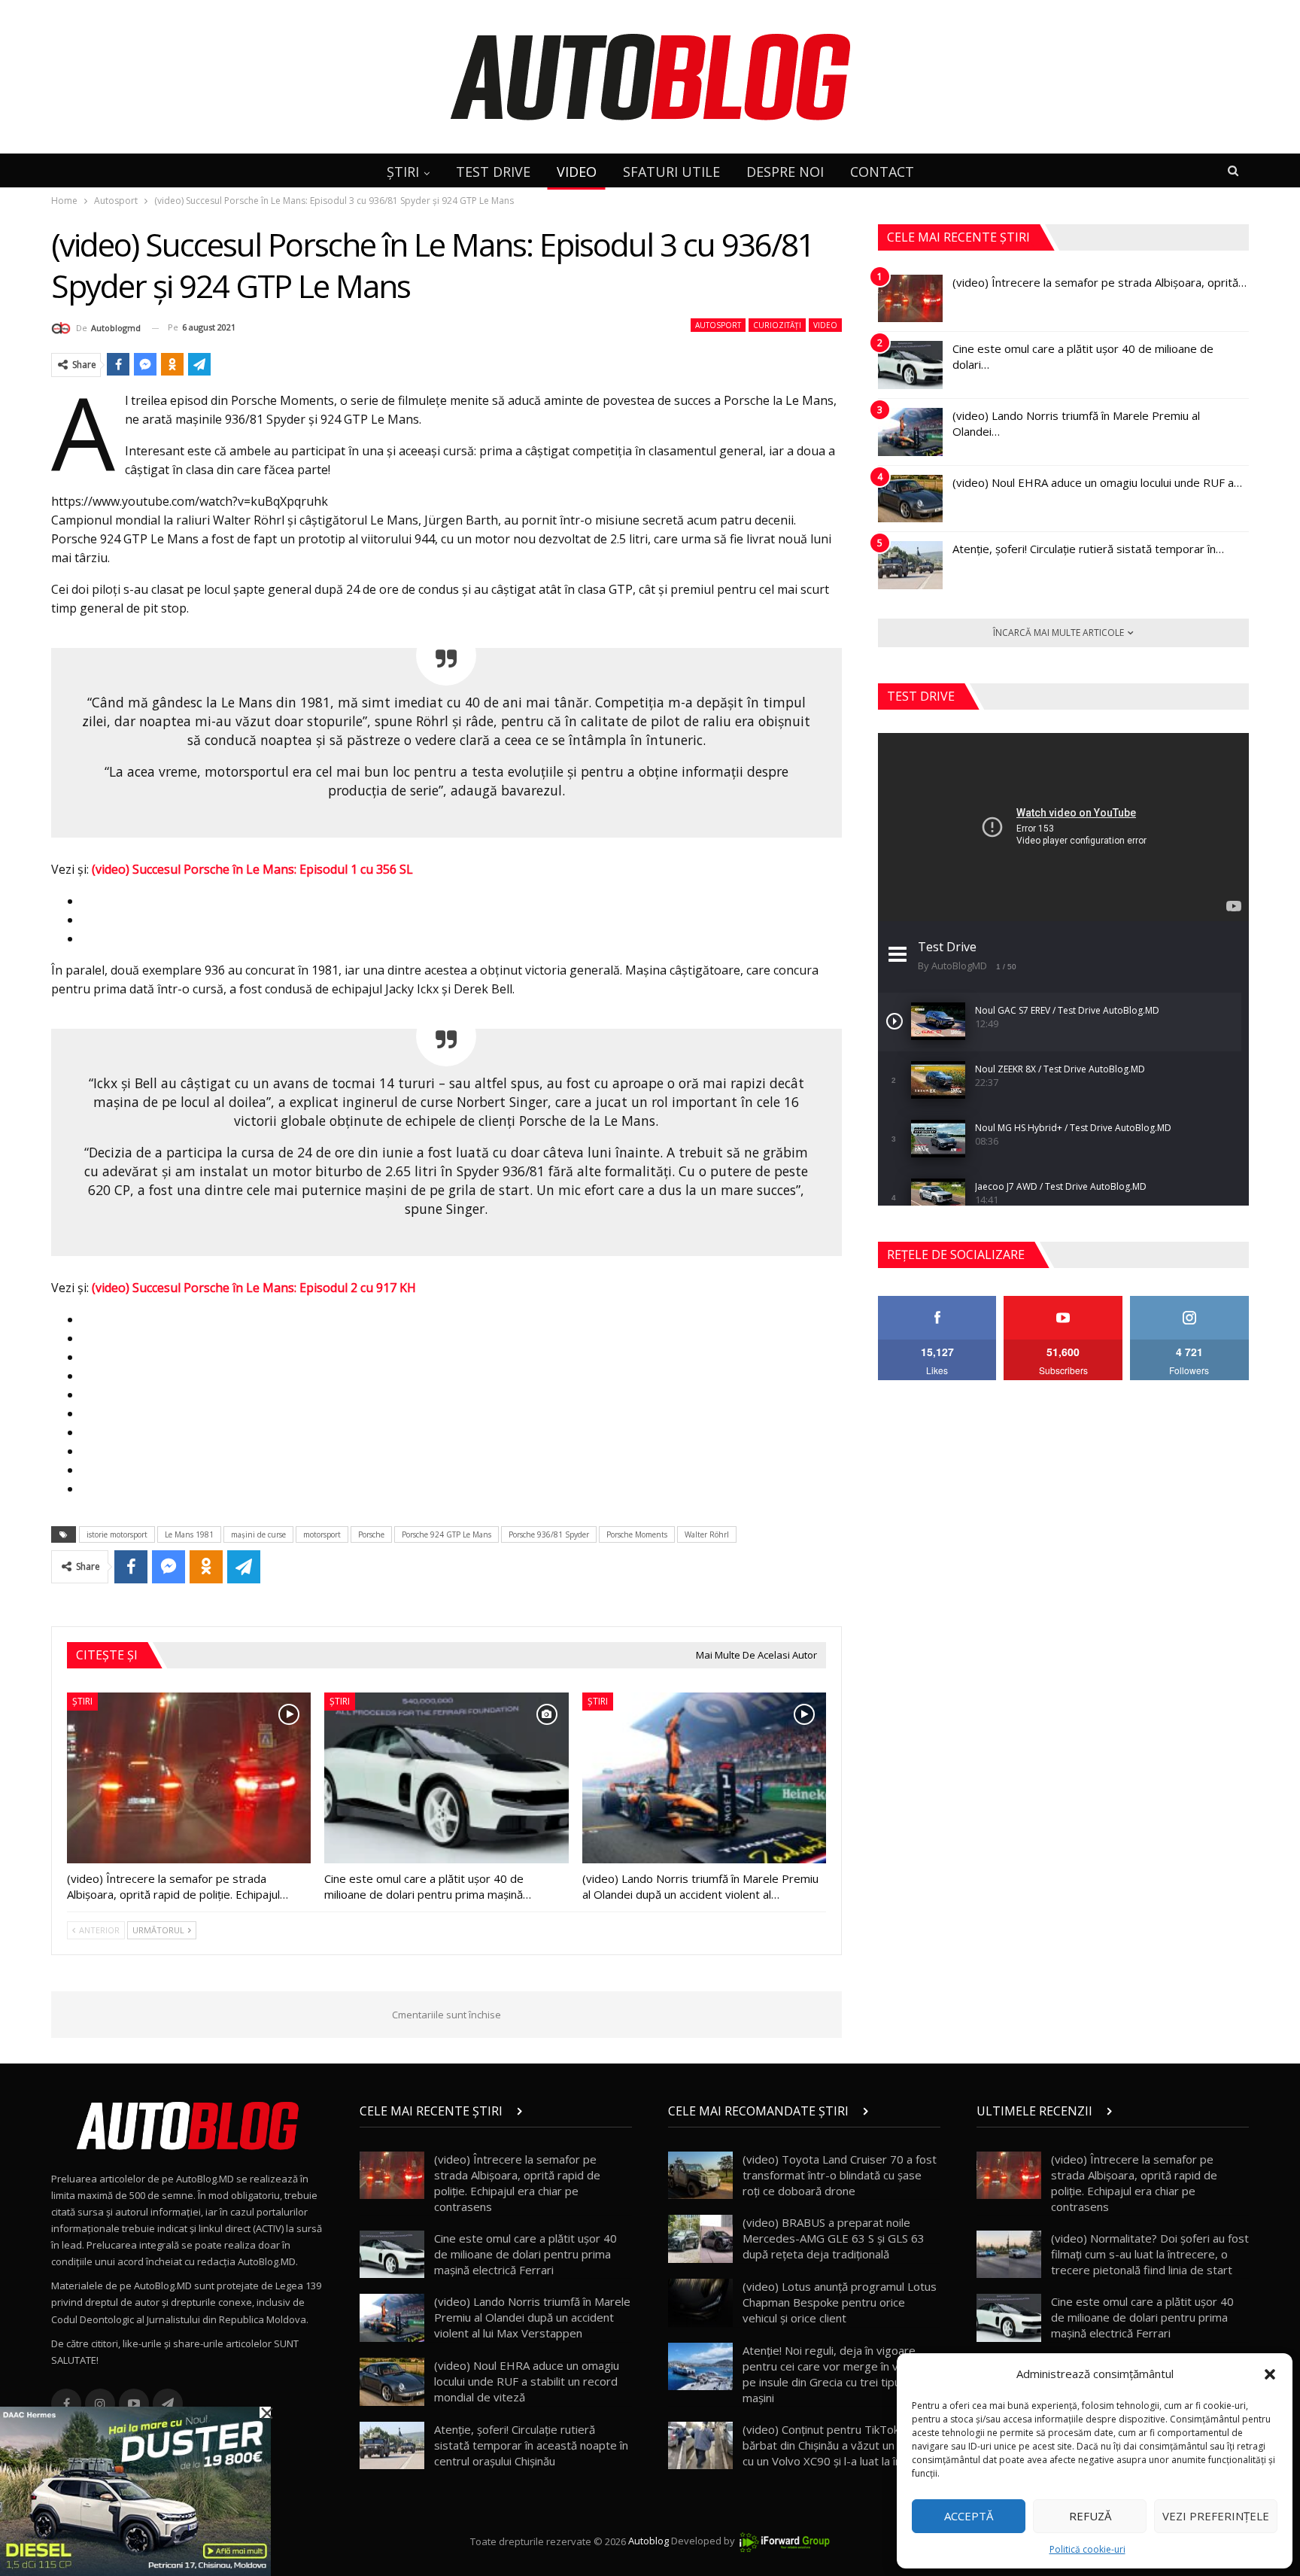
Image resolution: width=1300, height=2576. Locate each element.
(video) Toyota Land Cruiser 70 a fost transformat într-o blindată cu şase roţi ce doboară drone (840, 2175)
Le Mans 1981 (189, 1534)
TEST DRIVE (493, 172)
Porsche (371, 1534)
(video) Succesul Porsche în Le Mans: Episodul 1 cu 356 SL (252, 869)
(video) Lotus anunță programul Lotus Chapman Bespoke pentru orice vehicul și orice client (840, 2302)
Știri (82, 1701)
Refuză (1090, 2516)
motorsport (322, 1534)
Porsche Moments (637, 1534)
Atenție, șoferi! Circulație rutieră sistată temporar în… (1088, 549)
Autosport (718, 325)
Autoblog (648, 2541)
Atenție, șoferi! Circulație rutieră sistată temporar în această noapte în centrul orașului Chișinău (531, 2445)
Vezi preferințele (1216, 2516)
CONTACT (882, 172)
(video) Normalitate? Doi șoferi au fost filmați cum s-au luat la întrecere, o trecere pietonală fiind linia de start (1150, 2254)
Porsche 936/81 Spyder (549, 1534)
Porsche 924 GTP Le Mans (446, 1534)
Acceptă (969, 2516)
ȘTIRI (403, 172)
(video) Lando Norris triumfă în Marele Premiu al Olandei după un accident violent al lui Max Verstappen (532, 2317)
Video (825, 325)
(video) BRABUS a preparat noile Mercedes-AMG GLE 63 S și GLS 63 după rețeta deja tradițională (834, 2238)
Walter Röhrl (707, 1534)
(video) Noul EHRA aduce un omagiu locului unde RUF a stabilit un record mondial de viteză (527, 2381)
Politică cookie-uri (1087, 2549)
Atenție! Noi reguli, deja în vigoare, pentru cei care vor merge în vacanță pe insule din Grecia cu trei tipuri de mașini (837, 2374)
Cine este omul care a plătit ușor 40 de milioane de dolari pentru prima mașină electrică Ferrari (525, 2254)
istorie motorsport (117, 1534)
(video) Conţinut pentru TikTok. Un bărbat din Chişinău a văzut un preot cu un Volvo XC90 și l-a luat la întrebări (840, 2445)
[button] (1270, 2374)
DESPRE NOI (785, 172)
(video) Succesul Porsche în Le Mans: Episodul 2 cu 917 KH (254, 1288)
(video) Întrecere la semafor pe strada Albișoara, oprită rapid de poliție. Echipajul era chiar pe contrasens (517, 2183)
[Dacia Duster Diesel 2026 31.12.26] (135, 2490)
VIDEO (577, 172)
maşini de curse (258, 1534)
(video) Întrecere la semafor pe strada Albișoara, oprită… (1100, 282)
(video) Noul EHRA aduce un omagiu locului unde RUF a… (1097, 482)
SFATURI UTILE (671, 172)
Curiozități (777, 325)
